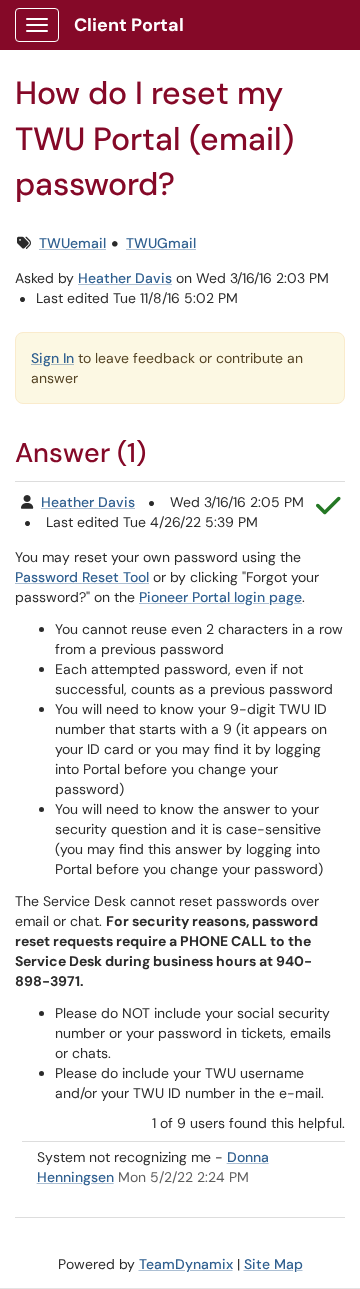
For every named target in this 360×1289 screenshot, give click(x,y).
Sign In (52, 358)
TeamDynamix (186, 1264)
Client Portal (129, 25)
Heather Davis (125, 278)
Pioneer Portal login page (220, 597)
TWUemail (72, 243)
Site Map (273, 1264)
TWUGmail (161, 243)
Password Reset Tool (82, 577)
